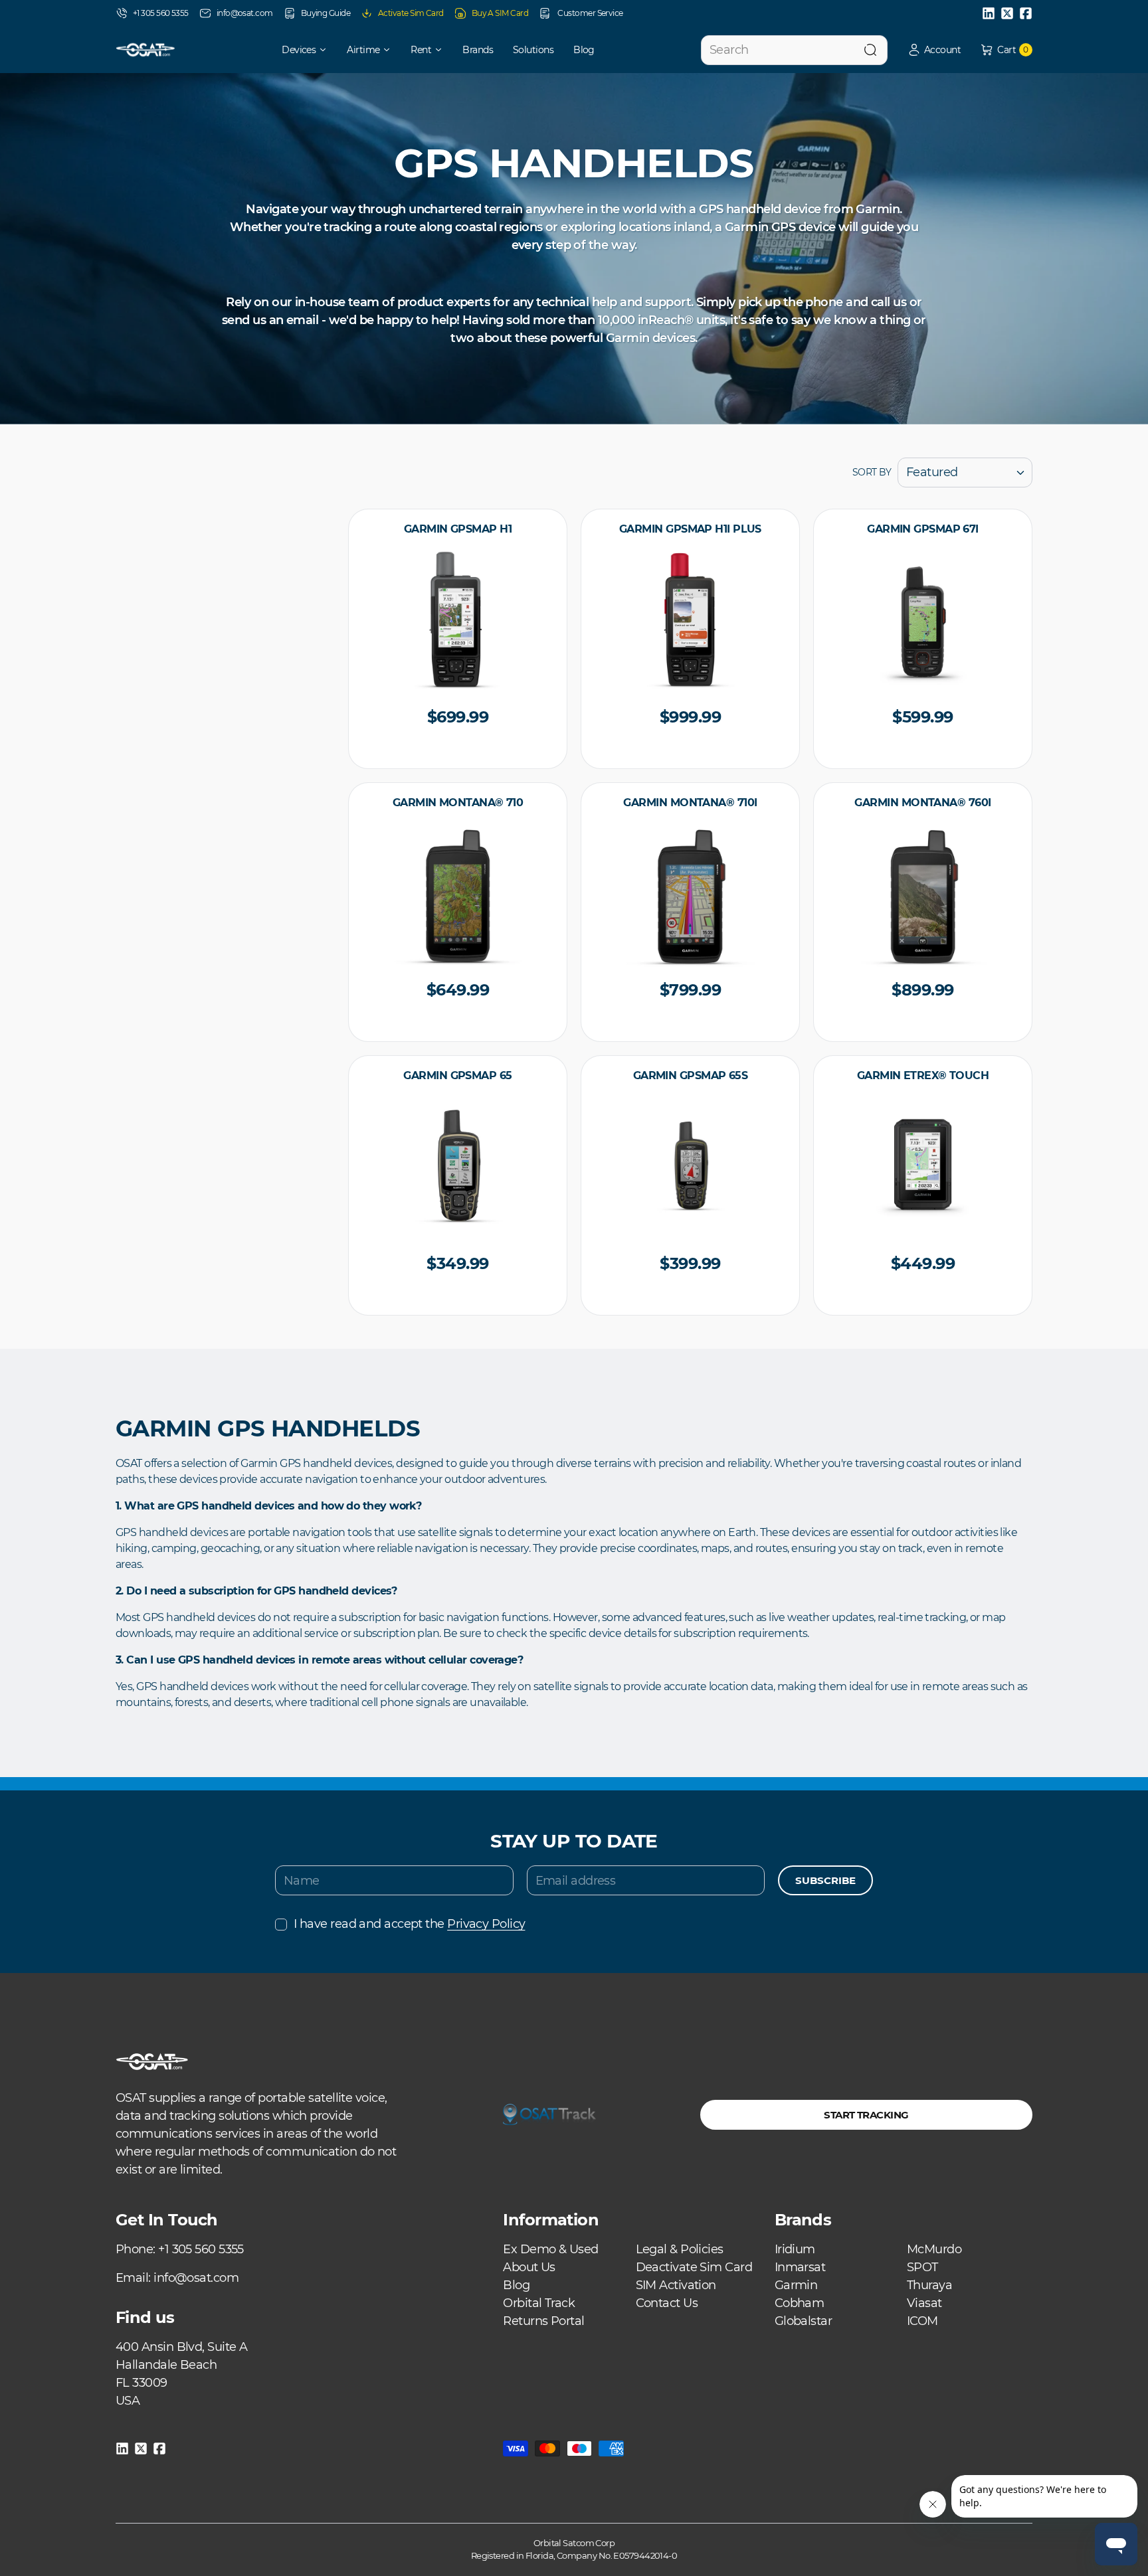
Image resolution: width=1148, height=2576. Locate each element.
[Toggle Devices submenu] (328, 50)
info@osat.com (245, 13)
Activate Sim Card (411, 13)
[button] (934, 50)
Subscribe (825, 1880)
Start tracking (866, 2115)
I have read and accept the (409, 1924)
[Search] (870, 50)
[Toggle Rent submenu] (443, 50)
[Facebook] (1026, 13)
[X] (1007, 13)
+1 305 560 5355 (161, 13)
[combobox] (794, 50)
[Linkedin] (989, 13)
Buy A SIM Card (500, 13)
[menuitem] (295, 50)
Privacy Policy (486, 1924)
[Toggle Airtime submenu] (391, 50)
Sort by (872, 472)
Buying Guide (326, 13)
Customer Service (590, 13)
